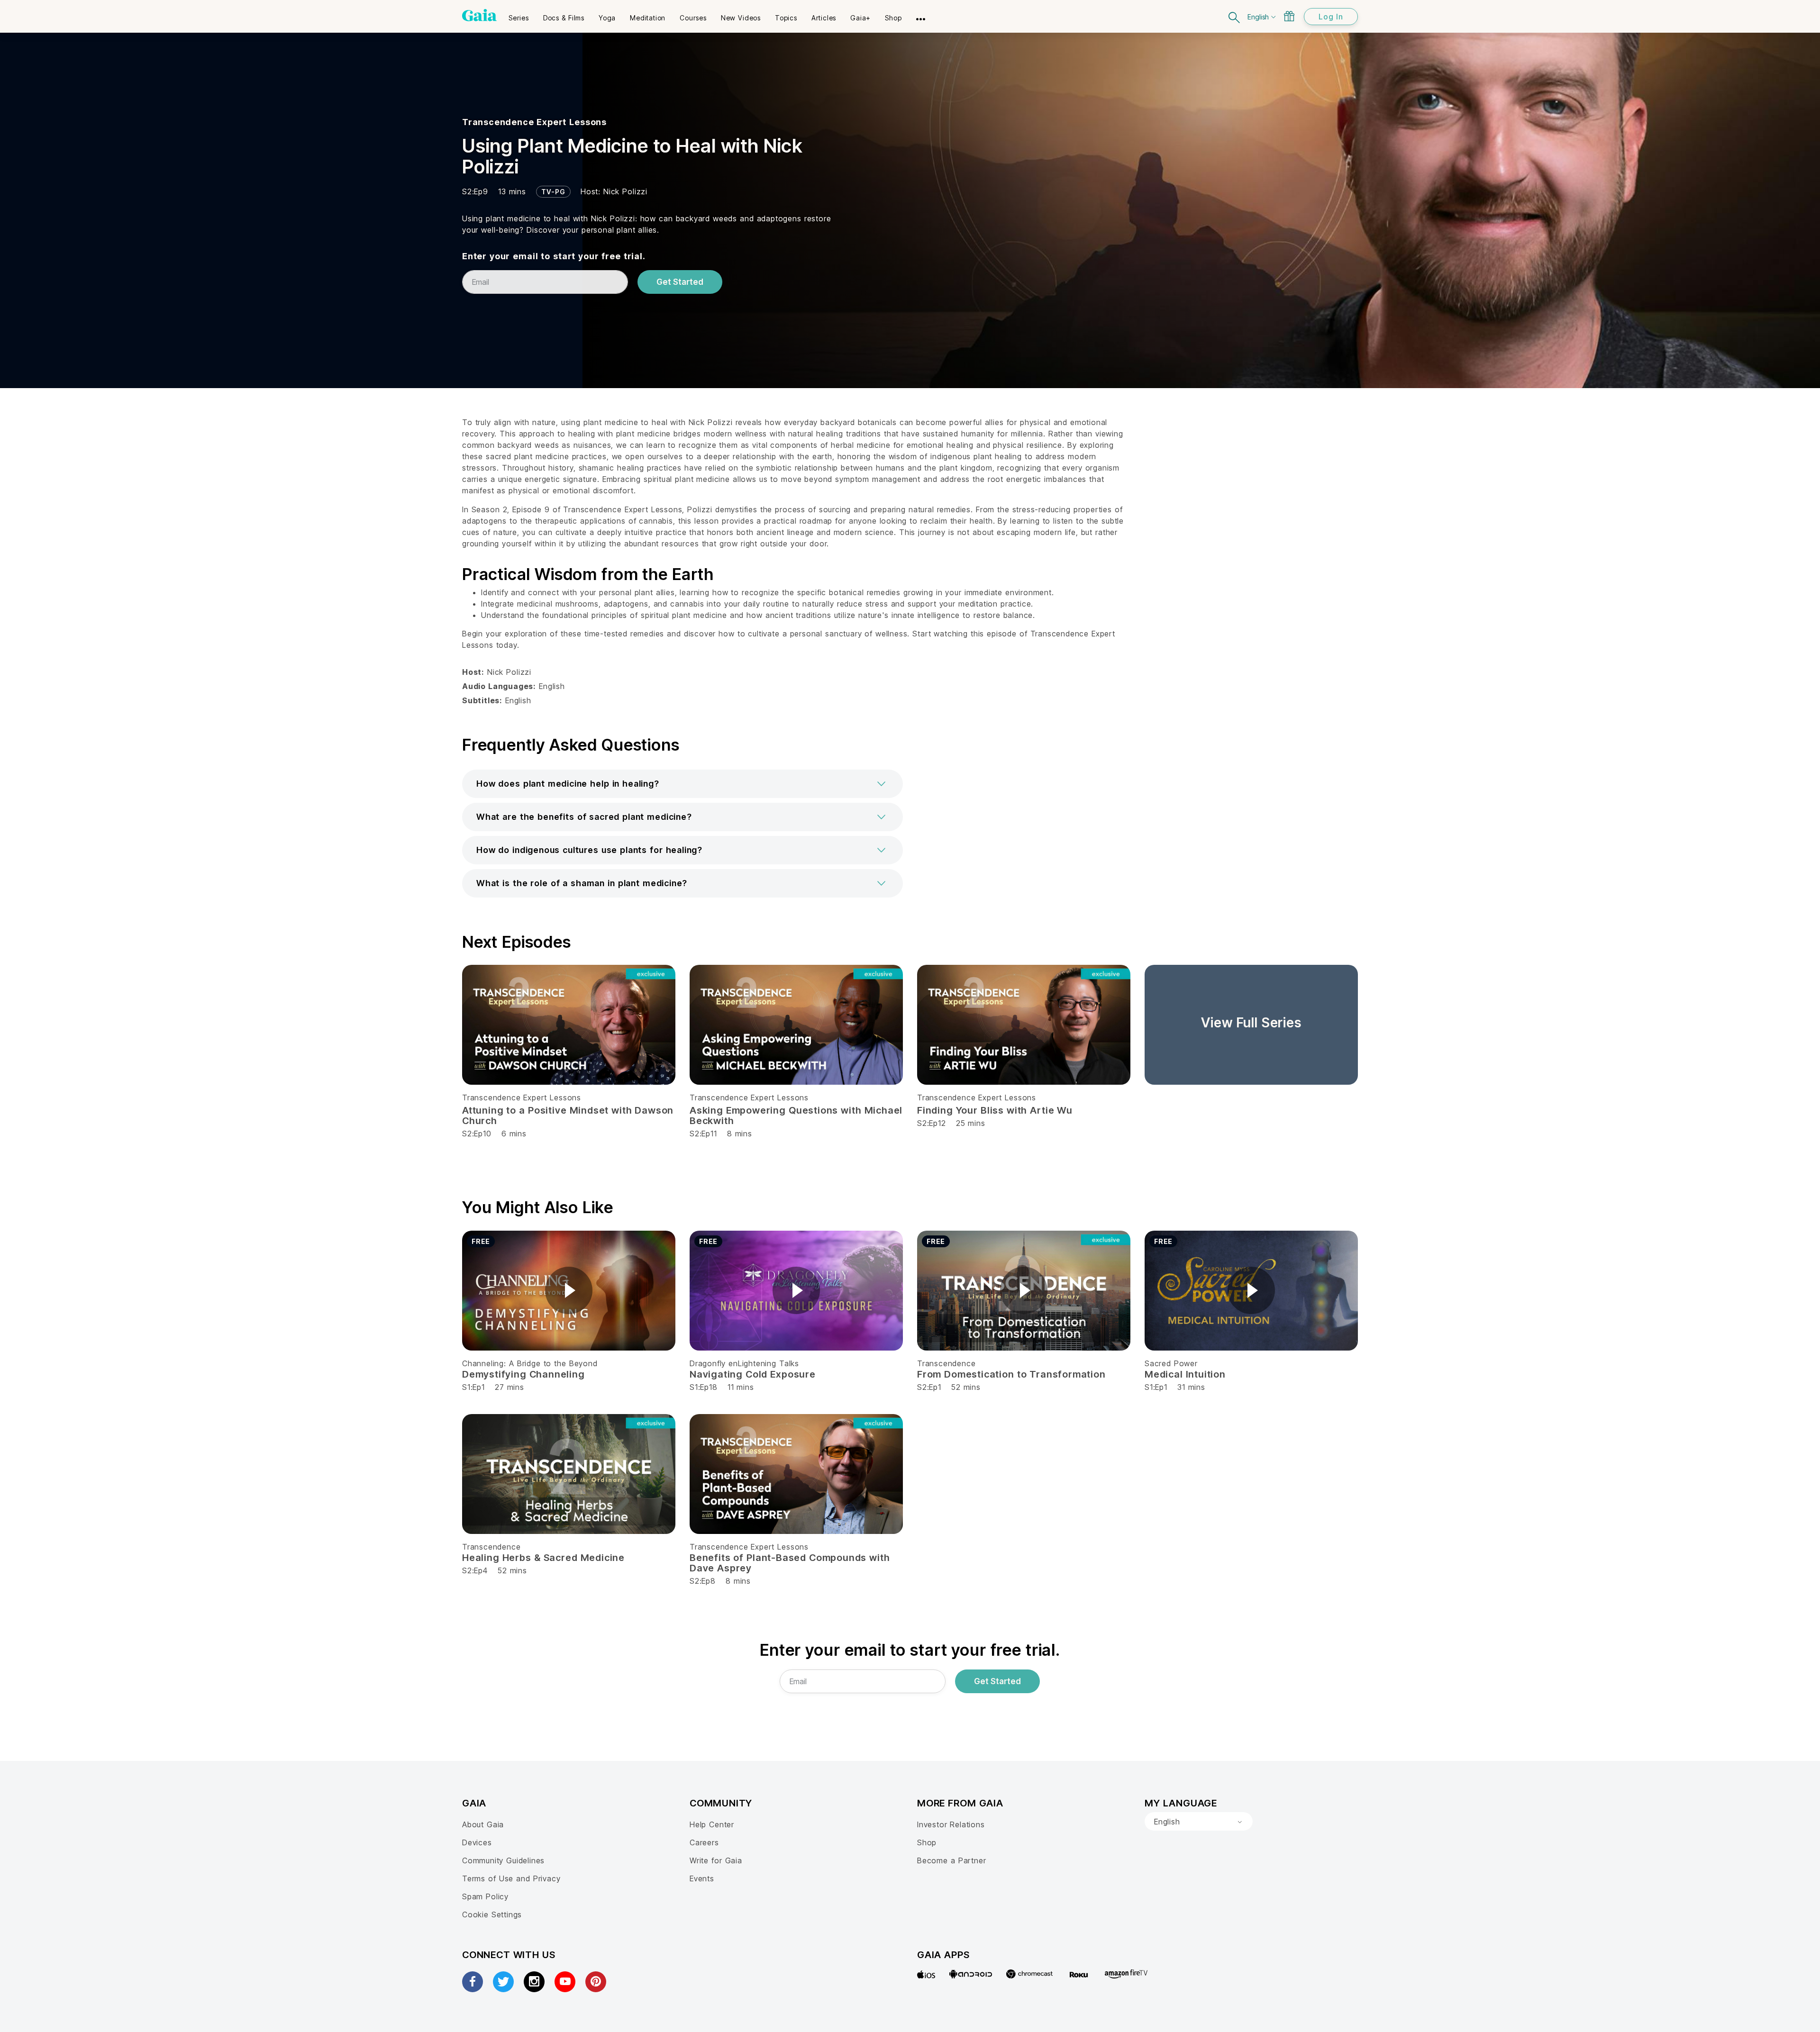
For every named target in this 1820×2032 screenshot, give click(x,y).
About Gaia (483, 1824)
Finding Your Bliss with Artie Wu (995, 1110)
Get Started (680, 282)
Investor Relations (951, 1824)
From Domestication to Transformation (1011, 1374)
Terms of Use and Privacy (511, 1878)
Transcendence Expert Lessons (534, 122)
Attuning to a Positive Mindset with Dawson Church (568, 1116)
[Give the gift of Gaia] (1289, 16)
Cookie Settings (492, 1914)
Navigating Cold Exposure (753, 1374)
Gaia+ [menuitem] (860, 18)
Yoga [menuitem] (607, 18)
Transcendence (946, 1363)
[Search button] (1235, 16)
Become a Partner (951, 1860)
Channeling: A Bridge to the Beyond (530, 1363)
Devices (477, 1842)
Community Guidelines (503, 1860)
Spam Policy (485, 1896)
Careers (704, 1842)
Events (702, 1878)
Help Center (712, 1824)
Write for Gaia (716, 1860)
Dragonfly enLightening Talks (744, 1363)
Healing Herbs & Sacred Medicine (543, 1558)
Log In (1331, 17)
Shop (927, 1842)
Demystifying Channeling (523, 1374)
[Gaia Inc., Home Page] (479, 15)
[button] (682, 784)
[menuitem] (519, 15)
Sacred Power (1171, 1363)
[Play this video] (569, 1290)
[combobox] (1199, 1822)
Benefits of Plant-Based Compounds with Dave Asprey (790, 1563)
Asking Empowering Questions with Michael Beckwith (796, 1116)
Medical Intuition (1185, 1374)
